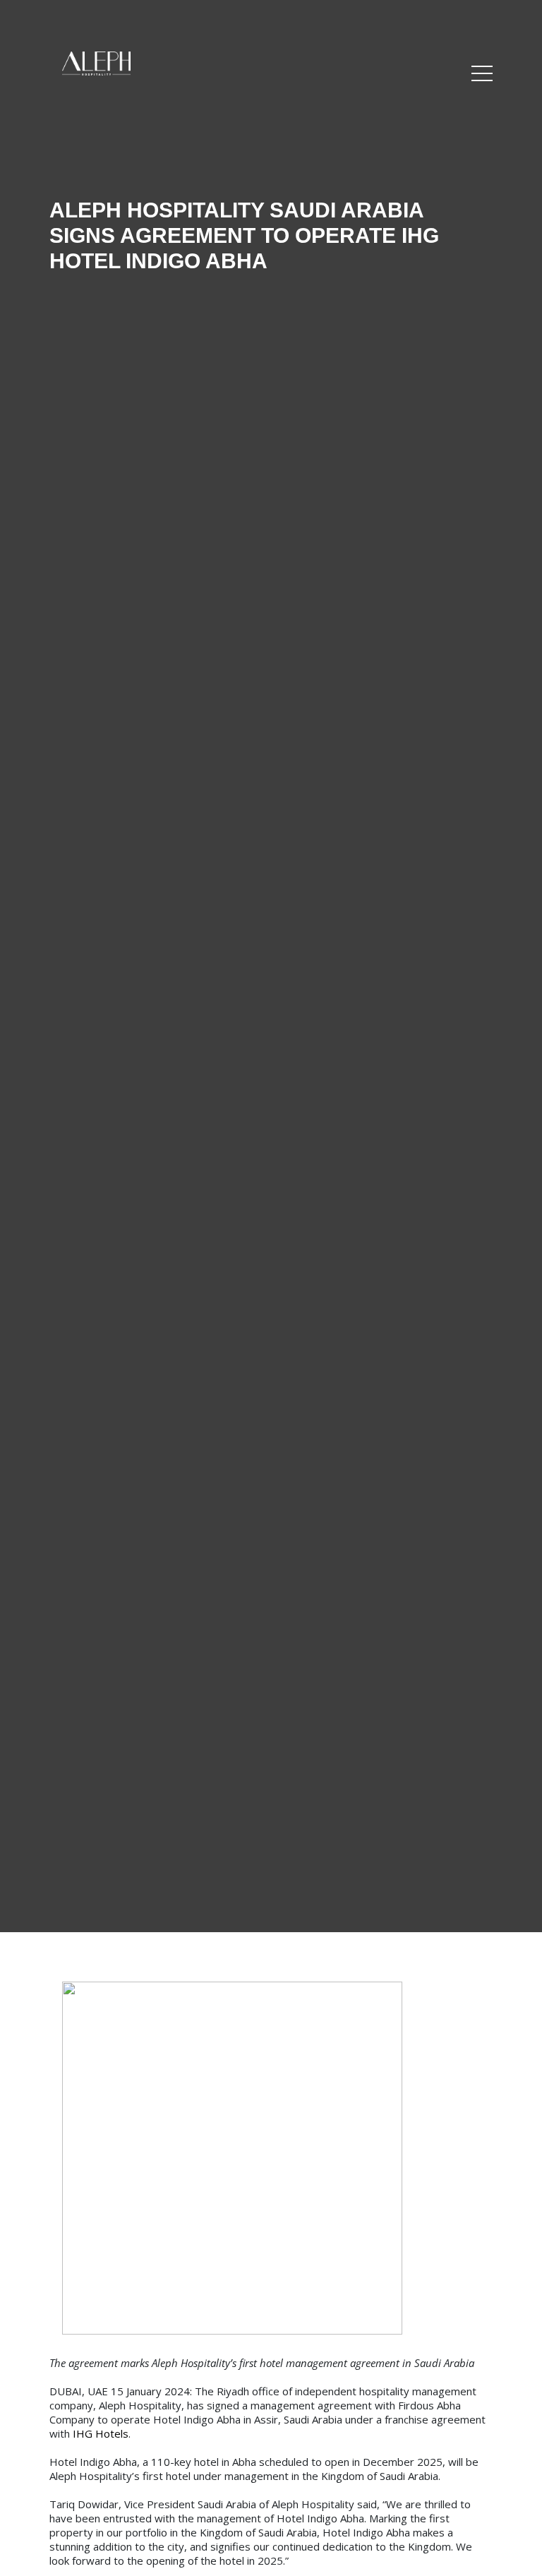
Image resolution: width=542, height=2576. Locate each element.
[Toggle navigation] (482, 74)
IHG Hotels (101, 2433)
